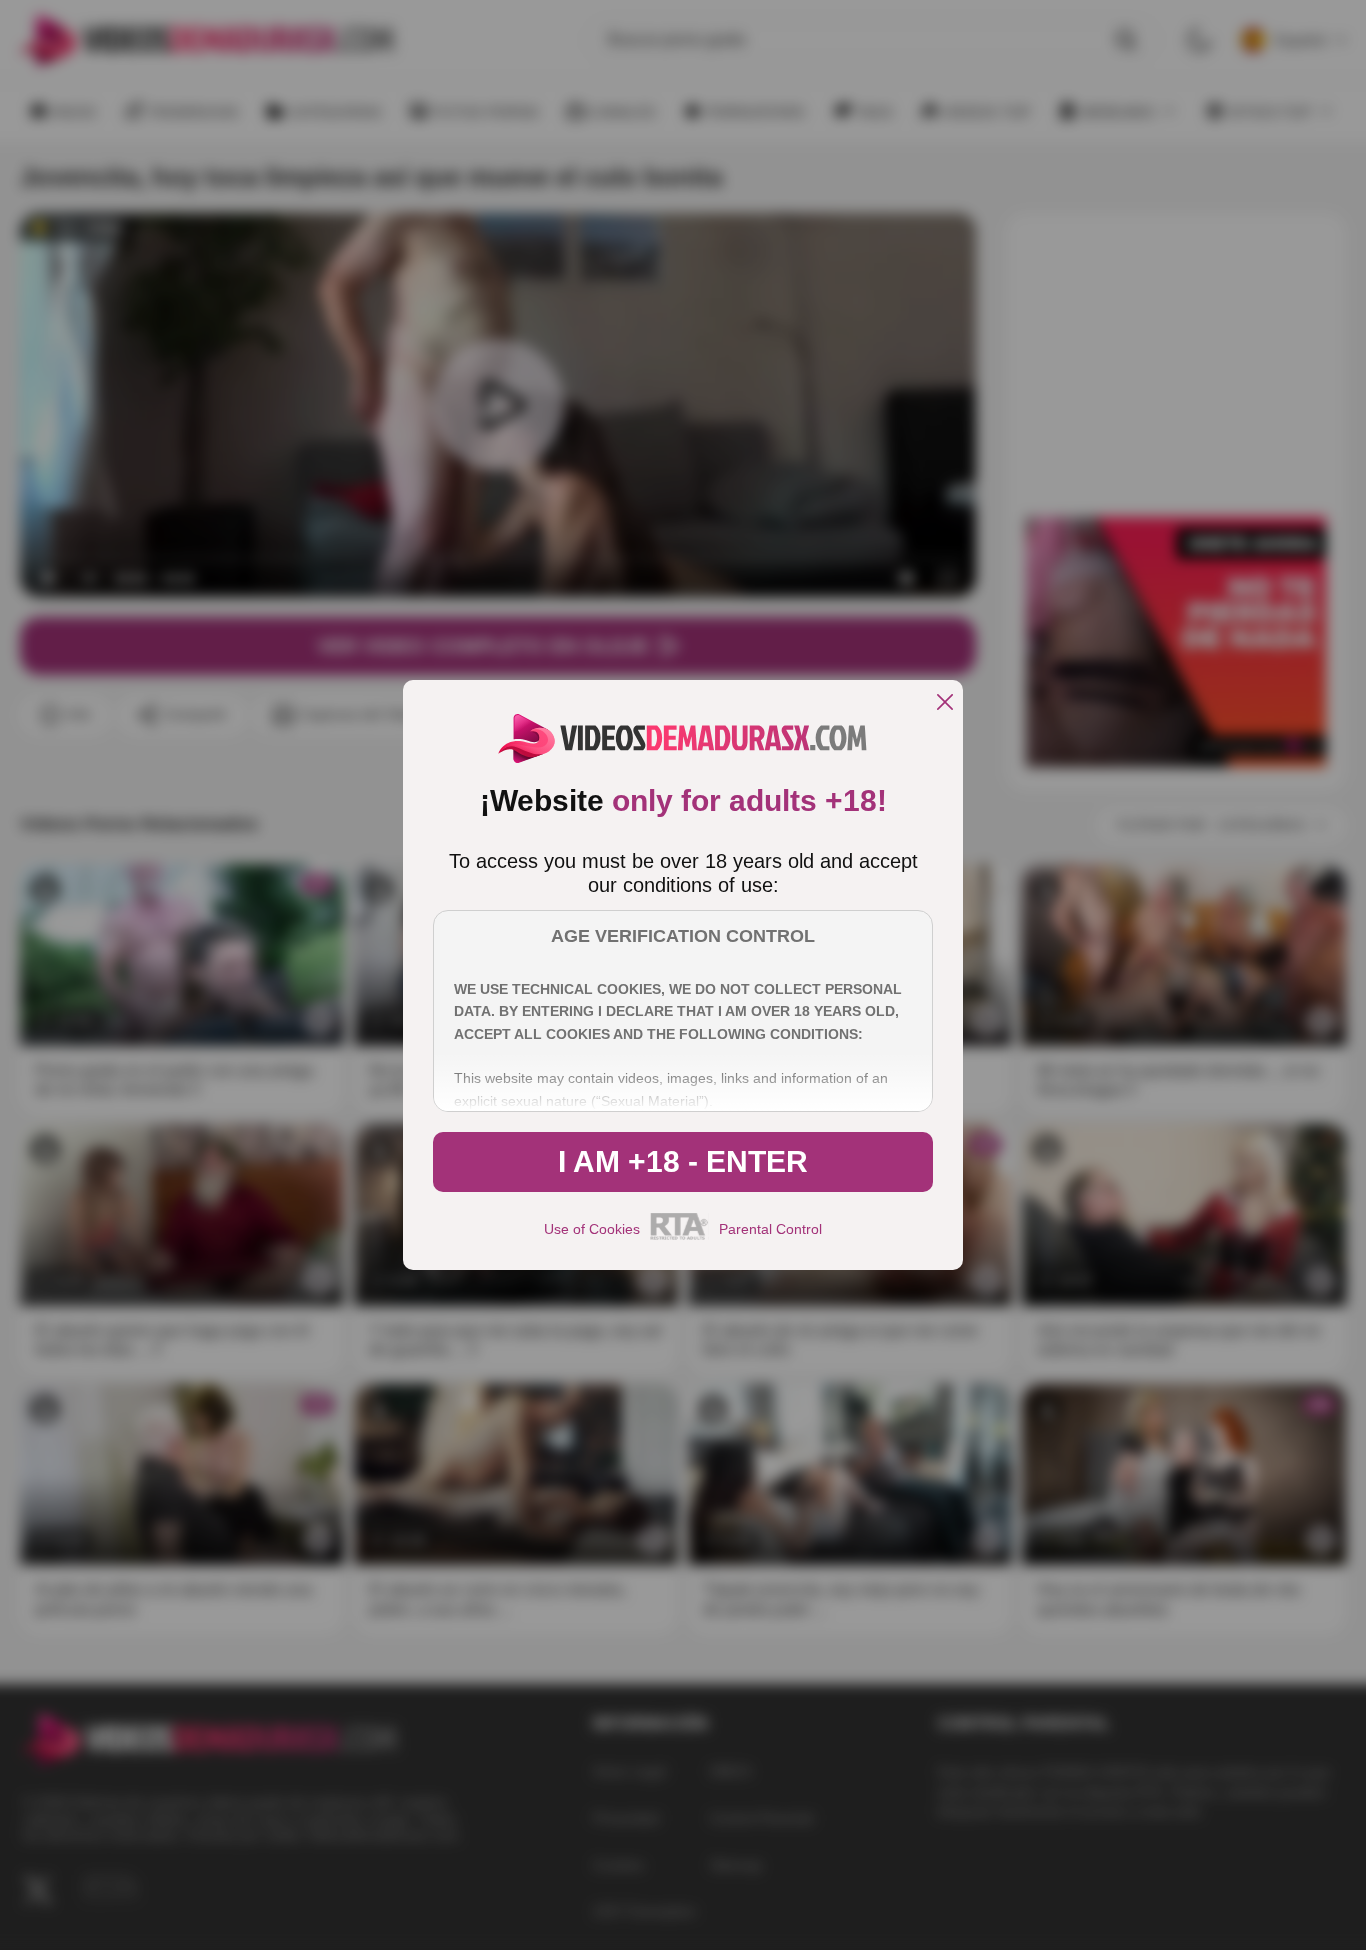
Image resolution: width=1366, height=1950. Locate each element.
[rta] (679, 1237)
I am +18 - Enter (683, 1161)
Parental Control (770, 1229)
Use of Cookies (592, 1229)
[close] (945, 703)
